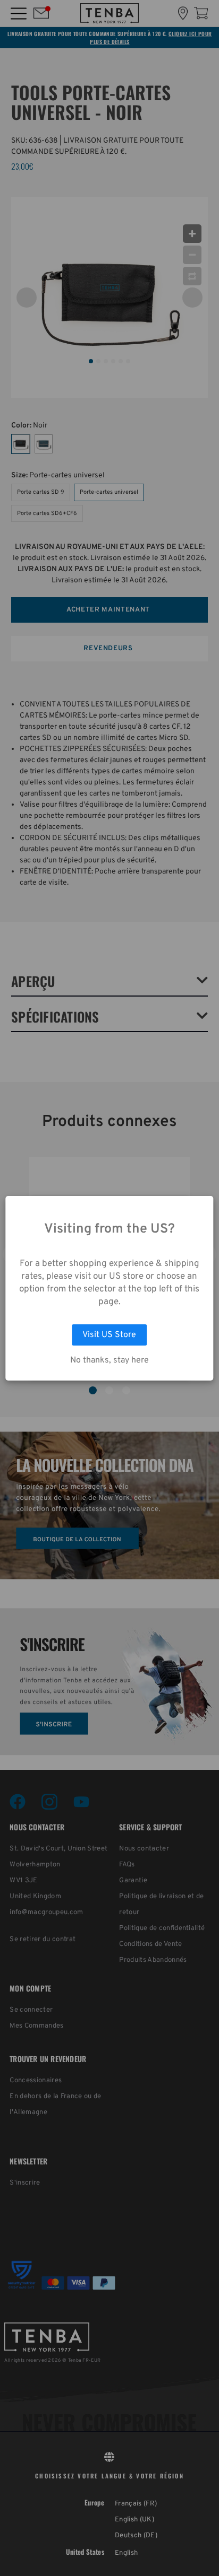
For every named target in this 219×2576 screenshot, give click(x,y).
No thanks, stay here (109, 1360)
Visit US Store (109, 1335)
